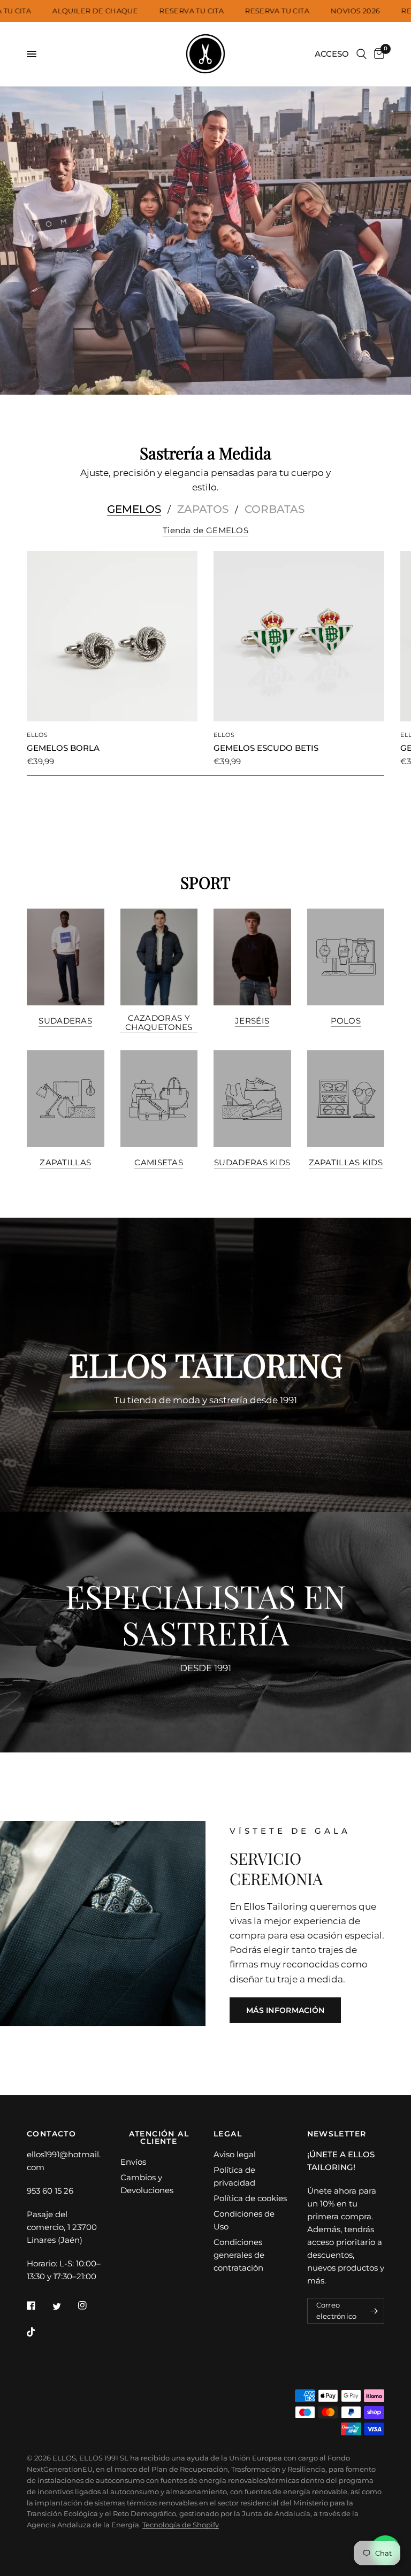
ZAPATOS (203, 509)
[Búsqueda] (361, 54)
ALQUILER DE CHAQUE (117, 11)
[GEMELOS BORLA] (112, 636)
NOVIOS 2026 (377, 11)
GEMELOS (134, 509)
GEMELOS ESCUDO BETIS (266, 748)
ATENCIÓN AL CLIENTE (159, 2137)
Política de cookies (250, 2198)
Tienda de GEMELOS (205, 530)
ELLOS (38, 735)
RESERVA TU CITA (214, 11)
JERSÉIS (252, 1021)
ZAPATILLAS (65, 1162)
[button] (285, 2010)
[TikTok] (39, 2332)
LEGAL (228, 2134)
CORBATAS (275, 509)
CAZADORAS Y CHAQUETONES (159, 1022)
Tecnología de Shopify (181, 2525)
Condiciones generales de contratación (239, 2255)
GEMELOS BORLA (63, 748)
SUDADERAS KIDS (252, 1162)
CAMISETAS (159, 1162)
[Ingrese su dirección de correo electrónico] (374, 2311)
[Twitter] (64, 2306)
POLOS (346, 1021)
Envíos (133, 2162)
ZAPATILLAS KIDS (346, 1162)
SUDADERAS (65, 1021)
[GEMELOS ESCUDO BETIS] (299, 636)
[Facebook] (39, 2305)
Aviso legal (235, 2154)
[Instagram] (90, 2305)
